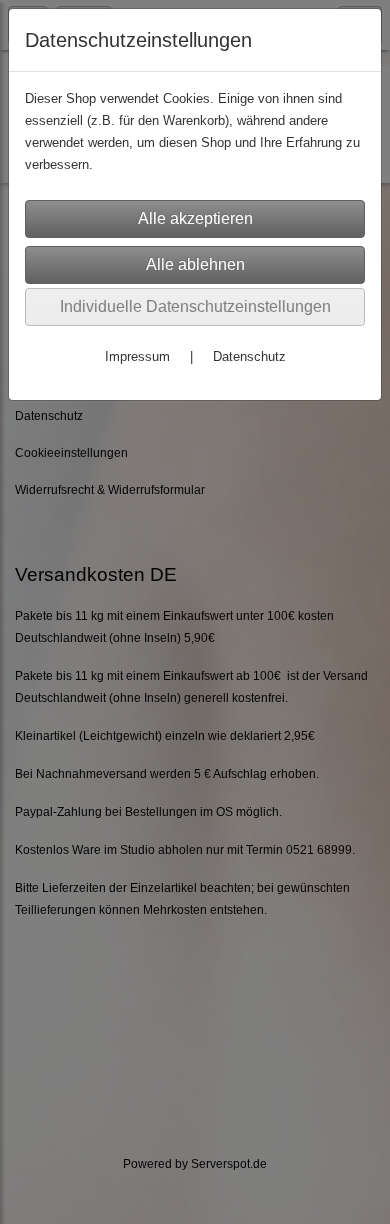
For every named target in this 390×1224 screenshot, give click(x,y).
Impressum (137, 356)
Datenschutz (249, 356)
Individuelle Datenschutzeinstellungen (195, 306)
